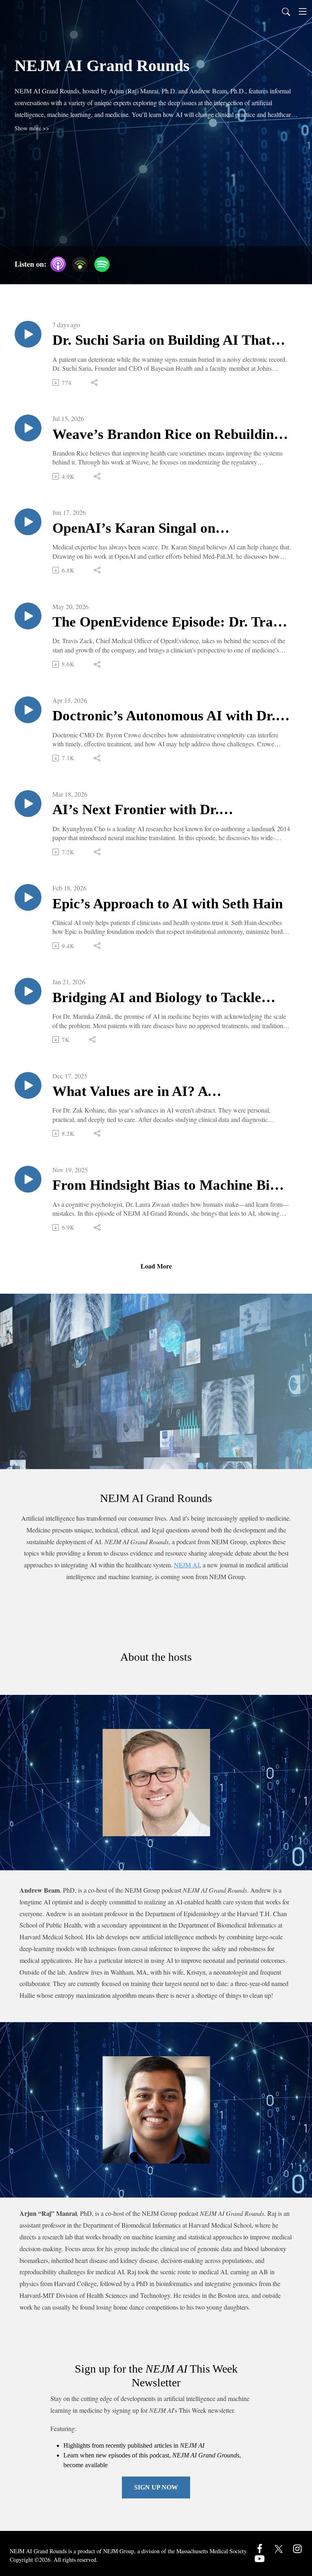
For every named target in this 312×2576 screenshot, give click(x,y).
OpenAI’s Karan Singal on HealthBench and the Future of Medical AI (147, 529)
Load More (156, 1266)
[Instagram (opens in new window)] (297, 2548)
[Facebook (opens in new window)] (260, 2548)
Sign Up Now (156, 2487)
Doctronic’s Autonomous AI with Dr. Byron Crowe (164, 716)
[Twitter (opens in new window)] (279, 2548)
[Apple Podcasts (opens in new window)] (58, 264)
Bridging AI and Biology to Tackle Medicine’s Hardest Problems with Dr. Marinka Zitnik (170, 998)
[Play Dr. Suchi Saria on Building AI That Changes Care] (28, 334)
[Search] (286, 11)
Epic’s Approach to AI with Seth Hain (168, 904)
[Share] (95, 383)
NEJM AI (187, 1565)
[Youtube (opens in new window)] (260, 2558)
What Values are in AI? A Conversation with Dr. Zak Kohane (160, 1092)
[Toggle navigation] (303, 11)
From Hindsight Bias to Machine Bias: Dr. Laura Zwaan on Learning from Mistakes (170, 1186)
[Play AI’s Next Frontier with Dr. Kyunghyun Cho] (28, 804)
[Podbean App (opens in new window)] (80, 264)
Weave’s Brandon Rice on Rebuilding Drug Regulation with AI (167, 435)
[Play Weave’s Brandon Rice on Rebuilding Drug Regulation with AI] (28, 428)
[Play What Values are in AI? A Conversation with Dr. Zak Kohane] (28, 1085)
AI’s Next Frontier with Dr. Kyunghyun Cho (136, 810)
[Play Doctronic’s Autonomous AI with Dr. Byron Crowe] (28, 710)
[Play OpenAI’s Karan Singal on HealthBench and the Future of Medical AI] (28, 522)
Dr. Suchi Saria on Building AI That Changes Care (162, 341)
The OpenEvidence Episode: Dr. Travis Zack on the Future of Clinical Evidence (171, 623)
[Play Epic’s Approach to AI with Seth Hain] (28, 897)
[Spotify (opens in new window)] (102, 264)
